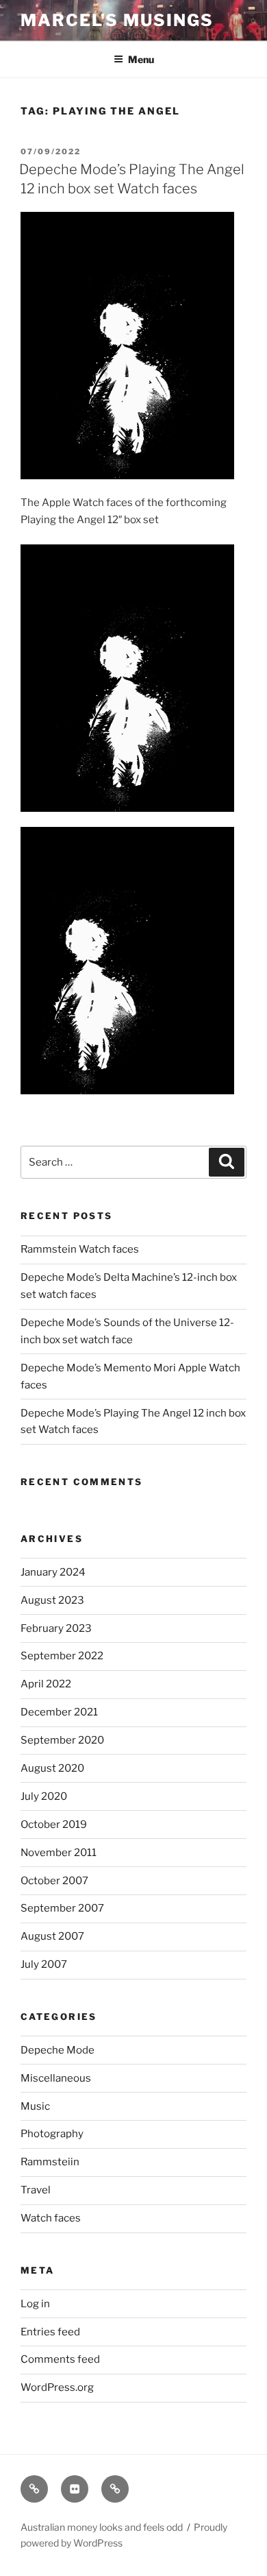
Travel (36, 2190)
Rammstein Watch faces (80, 1249)
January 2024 (53, 1572)
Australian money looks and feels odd (102, 2527)
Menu (141, 59)
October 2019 (54, 1825)
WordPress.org (57, 2387)
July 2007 (44, 1964)
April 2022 (46, 1684)
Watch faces (51, 2218)
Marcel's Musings (117, 20)
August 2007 (52, 1936)
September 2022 (62, 1656)
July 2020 (44, 1796)
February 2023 (56, 1628)
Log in (35, 2304)
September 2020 (62, 1740)
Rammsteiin (50, 2162)
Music (35, 2106)
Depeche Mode (58, 2050)
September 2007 (62, 1908)
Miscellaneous (56, 2078)
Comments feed (60, 2359)
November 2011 (59, 1853)
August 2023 (52, 1600)
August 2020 (52, 1768)
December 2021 (59, 1712)
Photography (52, 2134)
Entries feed (50, 2332)
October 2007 (54, 1881)
